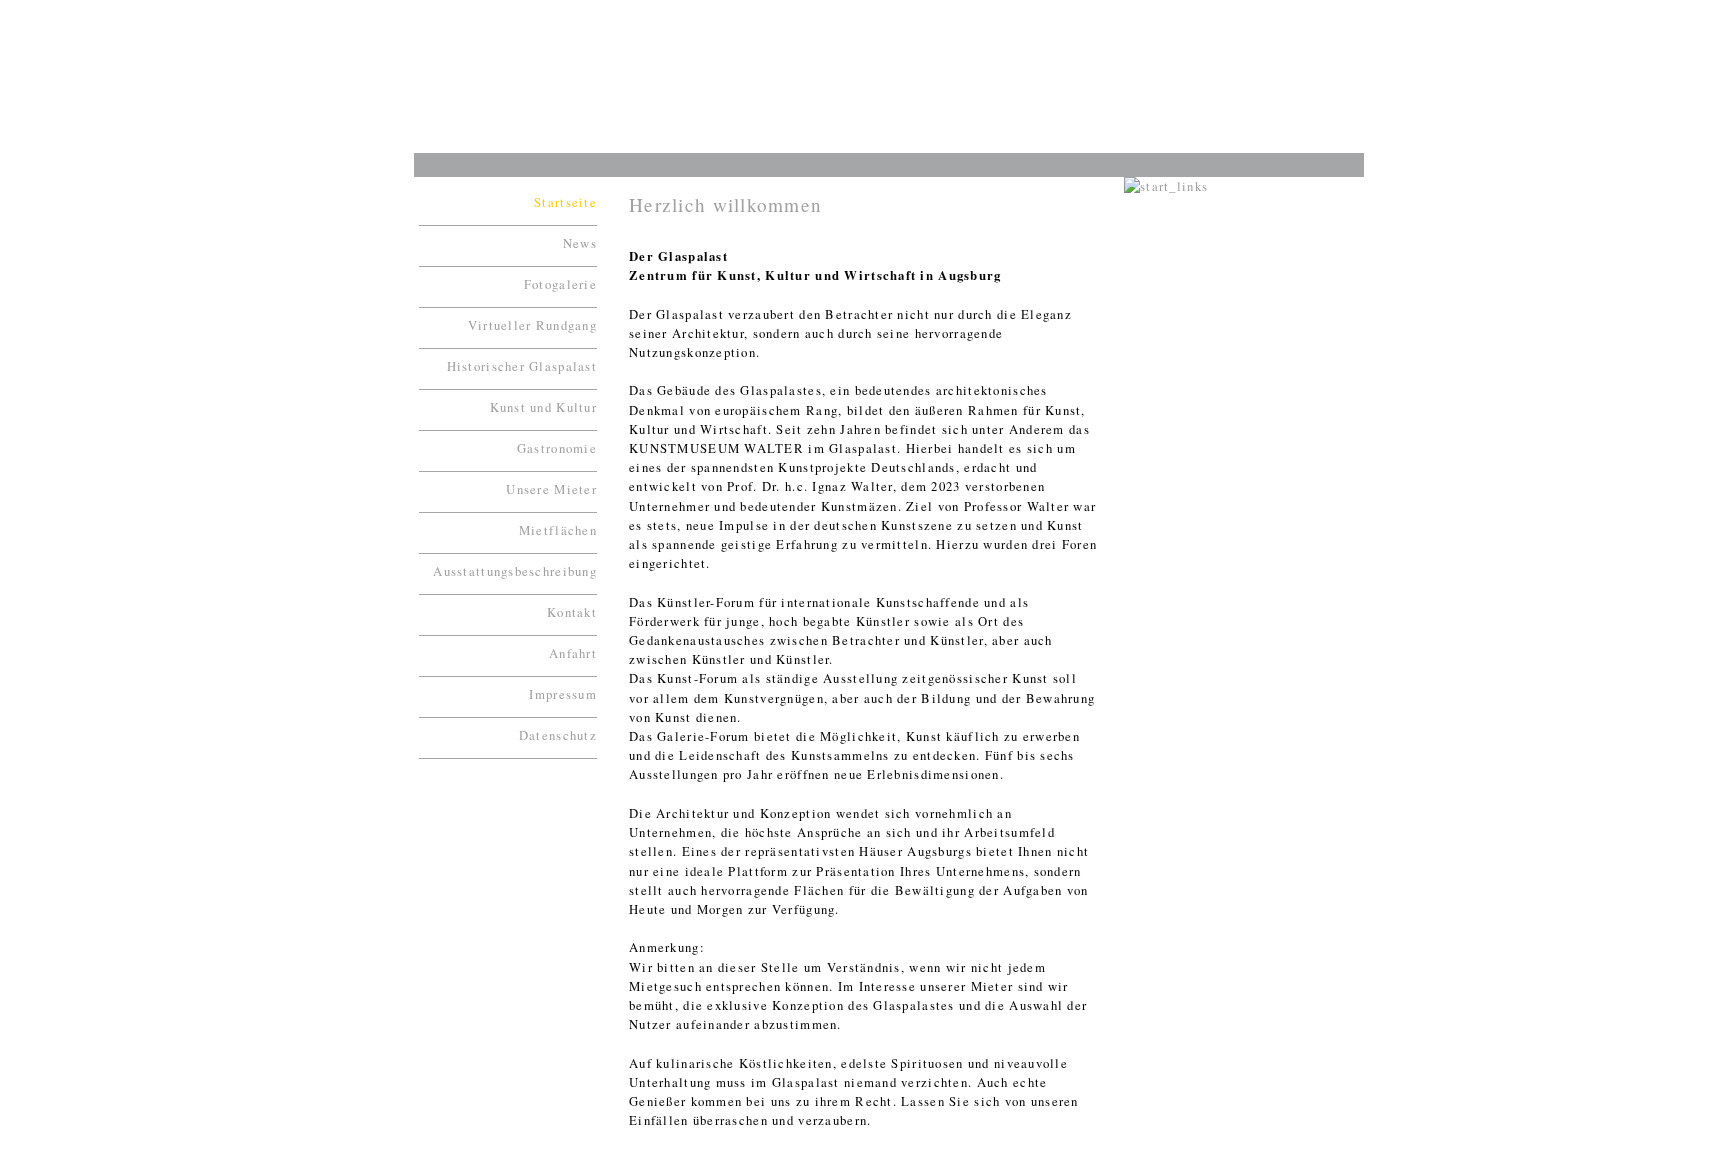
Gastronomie (557, 448)
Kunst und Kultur (543, 407)
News (580, 243)
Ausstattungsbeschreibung (515, 571)
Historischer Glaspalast (522, 366)
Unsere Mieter (551, 489)
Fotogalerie (560, 284)
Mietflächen (558, 530)
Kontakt (572, 612)
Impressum (563, 694)
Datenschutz (558, 735)
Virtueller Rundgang (532, 325)
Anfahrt (573, 653)
